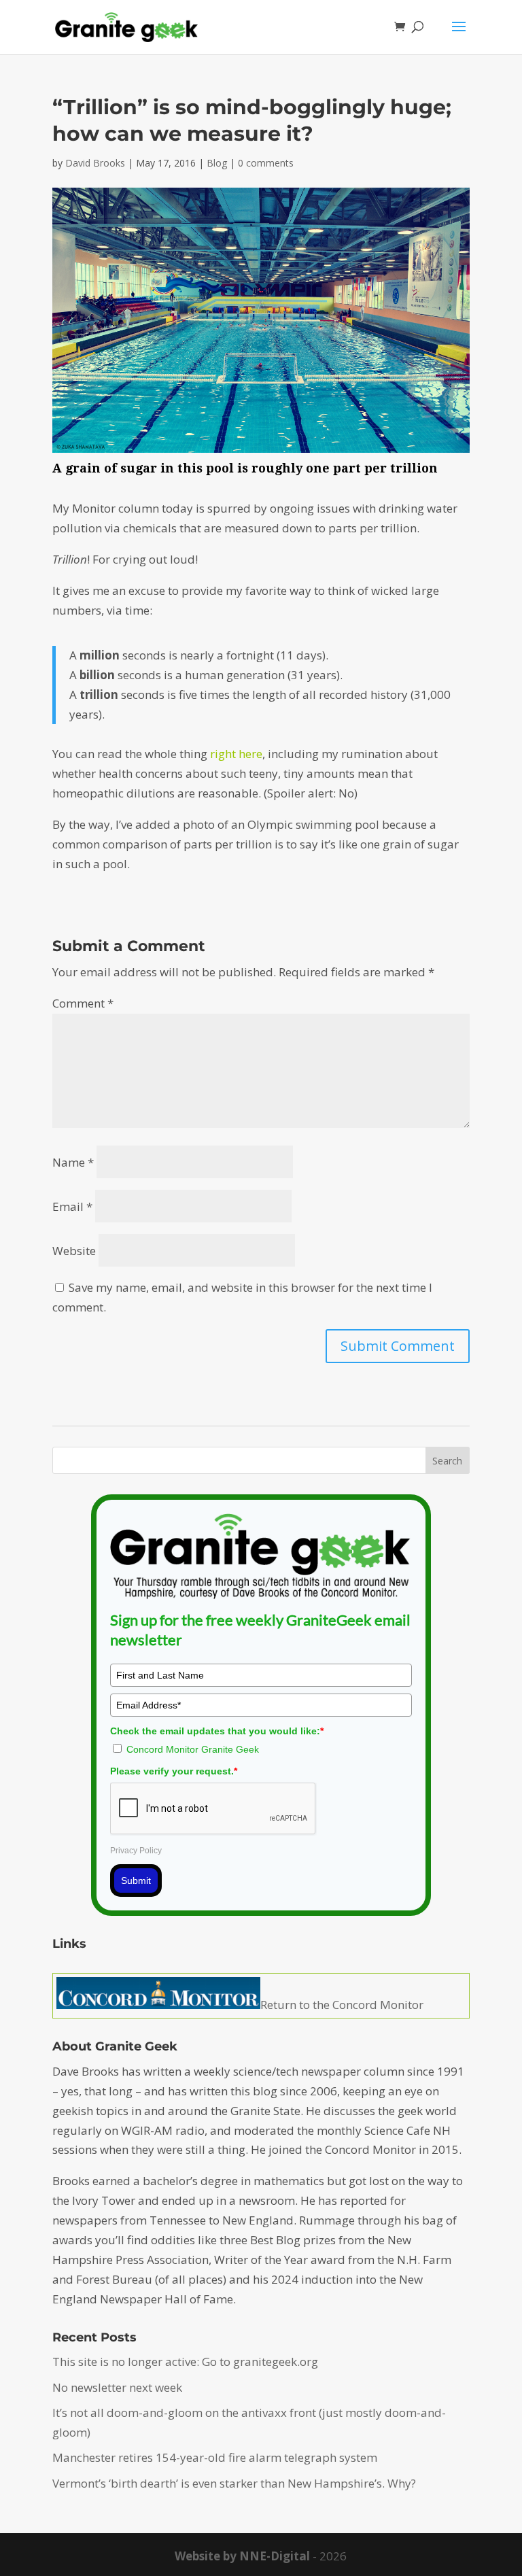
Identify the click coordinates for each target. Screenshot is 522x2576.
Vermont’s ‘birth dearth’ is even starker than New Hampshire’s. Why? (234, 2483)
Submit (136, 1881)
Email (72, 1206)
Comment (83, 1003)
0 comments (266, 163)
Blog (217, 163)
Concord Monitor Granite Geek (193, 1749)
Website (74, 1251)
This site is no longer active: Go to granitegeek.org (185, 2362)
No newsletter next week (117, 2387)
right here (236, 754)
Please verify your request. (174, 1771)
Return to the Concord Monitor (342, 2005)
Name (73, 1162)
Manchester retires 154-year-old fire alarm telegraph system (215, 2457)
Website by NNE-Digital (242, 2556)
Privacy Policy (136, 1851)
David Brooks (95, 163)
